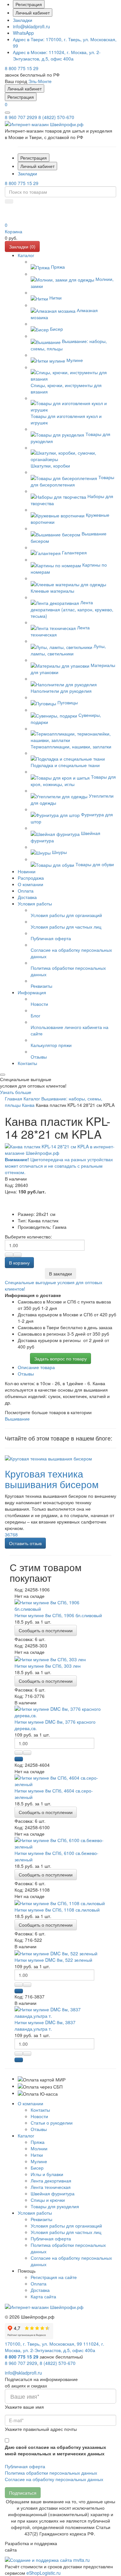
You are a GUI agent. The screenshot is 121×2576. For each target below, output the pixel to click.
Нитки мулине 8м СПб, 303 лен (48, 1666)
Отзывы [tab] (26, 1374)
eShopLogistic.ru (44, 2573)
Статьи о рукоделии (52, 2123)
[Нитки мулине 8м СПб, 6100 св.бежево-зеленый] (60, 1842)
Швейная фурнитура (53, 2193)
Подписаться (23, 2493)
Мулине (39, 2161)
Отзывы (39, 2129)
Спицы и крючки (48, 2200)
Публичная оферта (51, 2238)
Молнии (39, 2148)
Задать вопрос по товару (60, 1358)
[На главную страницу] (44, 124)
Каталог (26, 2136)
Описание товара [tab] (36, 1367)
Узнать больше (16, 1092)
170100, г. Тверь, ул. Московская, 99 (43, 2344)
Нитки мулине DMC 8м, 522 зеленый (53, 1960)
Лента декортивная (51, 2181)
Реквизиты (41, 2219)
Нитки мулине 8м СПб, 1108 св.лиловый (57, 1910)
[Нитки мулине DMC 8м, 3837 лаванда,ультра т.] (60, 2012)
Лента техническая (51, 2187)
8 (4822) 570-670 (56, 117)
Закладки (23, 20)
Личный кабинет (33, 13)
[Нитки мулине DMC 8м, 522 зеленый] (56, 1953)
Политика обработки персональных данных (51, 2473)
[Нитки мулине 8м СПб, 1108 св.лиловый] (60, 1903)
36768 (11, 1534)
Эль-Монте (40, 81)
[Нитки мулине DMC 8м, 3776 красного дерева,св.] (60, 1711)
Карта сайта (43, 2296)
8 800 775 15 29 (22, 68)
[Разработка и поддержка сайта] (47, 2559)
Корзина (14, 231)
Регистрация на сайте (54, 2277)
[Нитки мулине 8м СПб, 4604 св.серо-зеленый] (60, 1780)
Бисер (37, 2168)
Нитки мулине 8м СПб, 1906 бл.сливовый (58, 1615)
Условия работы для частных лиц (66, 2232)
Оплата (39, 2284)
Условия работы (35, 2213)
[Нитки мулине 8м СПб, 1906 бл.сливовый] (60, 1605)
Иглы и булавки (47, 2174)
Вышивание (17, 1419)
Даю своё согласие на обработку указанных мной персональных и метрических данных (55, 2450)
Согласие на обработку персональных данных (54, 2479)
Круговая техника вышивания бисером (52, 1479)
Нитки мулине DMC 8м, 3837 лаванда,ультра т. (45, 2025)
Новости (39, 2116)
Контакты (40, 2110)
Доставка (40, 2290)
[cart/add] (19, 1759)
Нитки (37, 2155)
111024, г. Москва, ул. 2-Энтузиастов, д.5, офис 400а (57, 55)
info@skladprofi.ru (31, 26)
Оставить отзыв (25, 1543)
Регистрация (29, 4)
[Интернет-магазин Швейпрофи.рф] (44, 2306)
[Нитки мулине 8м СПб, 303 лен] (50, 1658)
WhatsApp (23, 33)
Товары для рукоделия (55, 2206)
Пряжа (38, 2142)
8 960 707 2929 (21, 117)
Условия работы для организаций (66, 2226)
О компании (30, 2103)
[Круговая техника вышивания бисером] (48, 1458)
